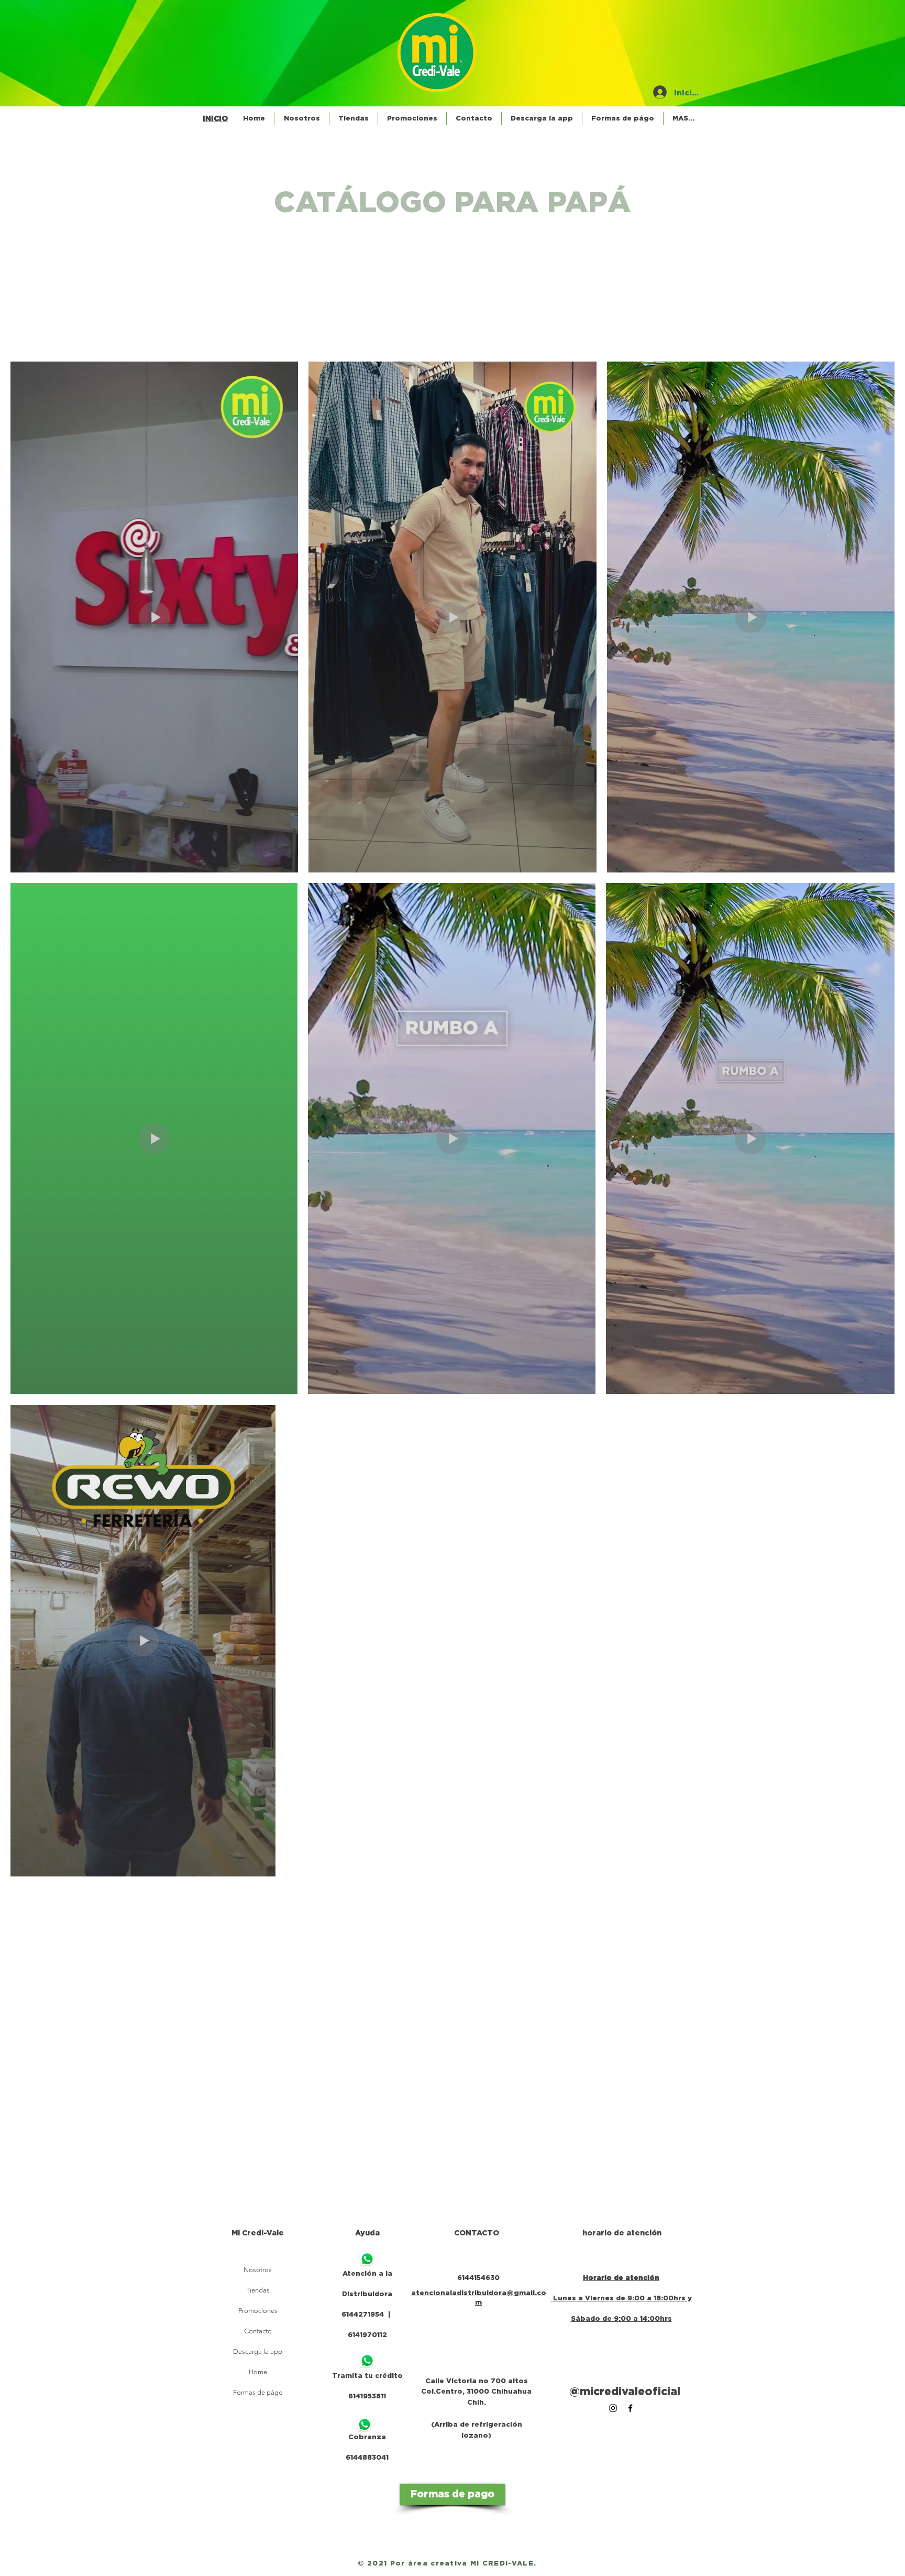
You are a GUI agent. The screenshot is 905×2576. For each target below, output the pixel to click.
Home (258, 2372)
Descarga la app (258, 2351)
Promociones (258, 2311)
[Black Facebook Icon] (630, 2408)
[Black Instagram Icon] (613, 2408)
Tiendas (258, 2290)
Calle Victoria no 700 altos (477, 2381)
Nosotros (258, 2270)
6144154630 (478, 2277)
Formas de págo (258, 2392)
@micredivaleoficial (625, 2391)
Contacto (258, 2331)
